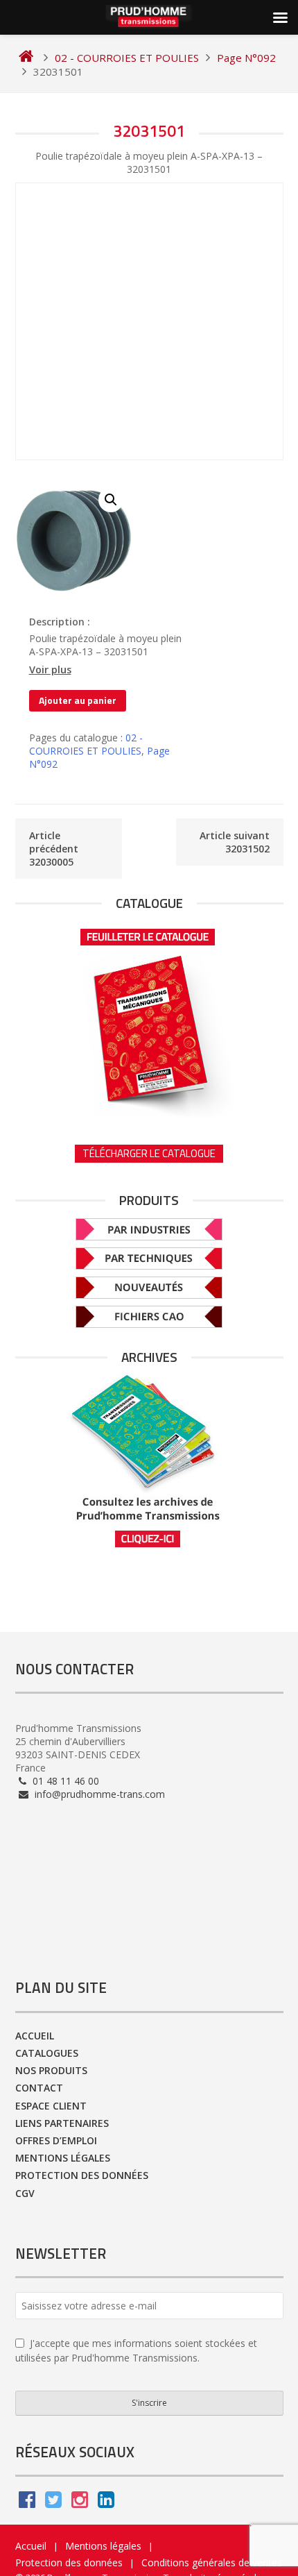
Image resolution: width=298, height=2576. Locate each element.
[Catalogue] (149, 1018)
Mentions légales (63, 2158)
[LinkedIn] (106, 2503)
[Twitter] (53, 2503)
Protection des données (82, 2175)
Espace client (51, 2106)
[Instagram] (80, 2503)
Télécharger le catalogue (149, 1153)
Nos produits (51, 2070)
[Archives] (149, 1461)
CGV (25, 2193)
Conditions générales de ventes (212, 2562)
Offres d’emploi (56, 2140)
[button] (111, 500)
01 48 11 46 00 (64, 1781)
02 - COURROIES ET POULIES (86, 744)
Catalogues (47, 2053)
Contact (39, 2088)
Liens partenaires (62, 2123)
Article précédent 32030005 (54, 849)
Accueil (35, 2036)
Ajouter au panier (78, 700)
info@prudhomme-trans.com (98, 1794)
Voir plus (50, 670)
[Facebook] (27, 2503)
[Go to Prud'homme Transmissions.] (26, 58)
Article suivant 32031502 (235, 842)
